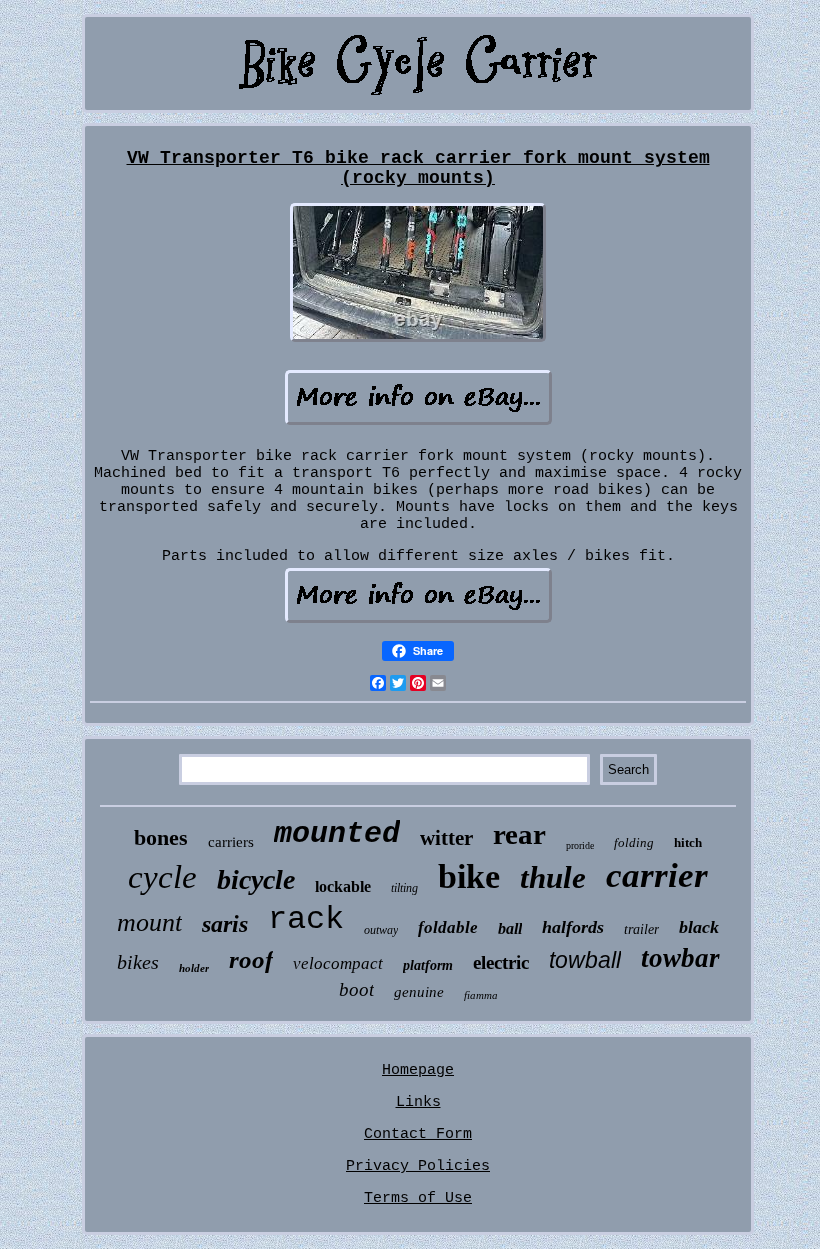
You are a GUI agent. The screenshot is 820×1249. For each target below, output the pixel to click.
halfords (573, 927)
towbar (680, 958)
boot (356, 989)
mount (149, 922)
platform (428, 965)
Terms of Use (418, 1198)
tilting (404, 888)
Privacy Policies (418, 1166)
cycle (162, 877)
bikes (138, 962)
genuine (419, 992)
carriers (231, 842)
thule (553, 877)
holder (194, 968)
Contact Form (418, 1134)
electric (501, 962)
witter (446, 838)
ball (510, 928)
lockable (343, 886)
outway (381, 930)
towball (585, 960)
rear (519, 834)
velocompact (338, 963)
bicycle (256, 879)
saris (225, 924)
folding (634, 842)
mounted (337, 834)
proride (580, 845)
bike (469, 876)
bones (161, 837)
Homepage (418, 1070)
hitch (688, 842)
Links (418, 1102)
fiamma (481, 995)
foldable (448, 927)
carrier (657, 875)
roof (251, 959)
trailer (641, 929)
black (699, 927)
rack (306, 919)
